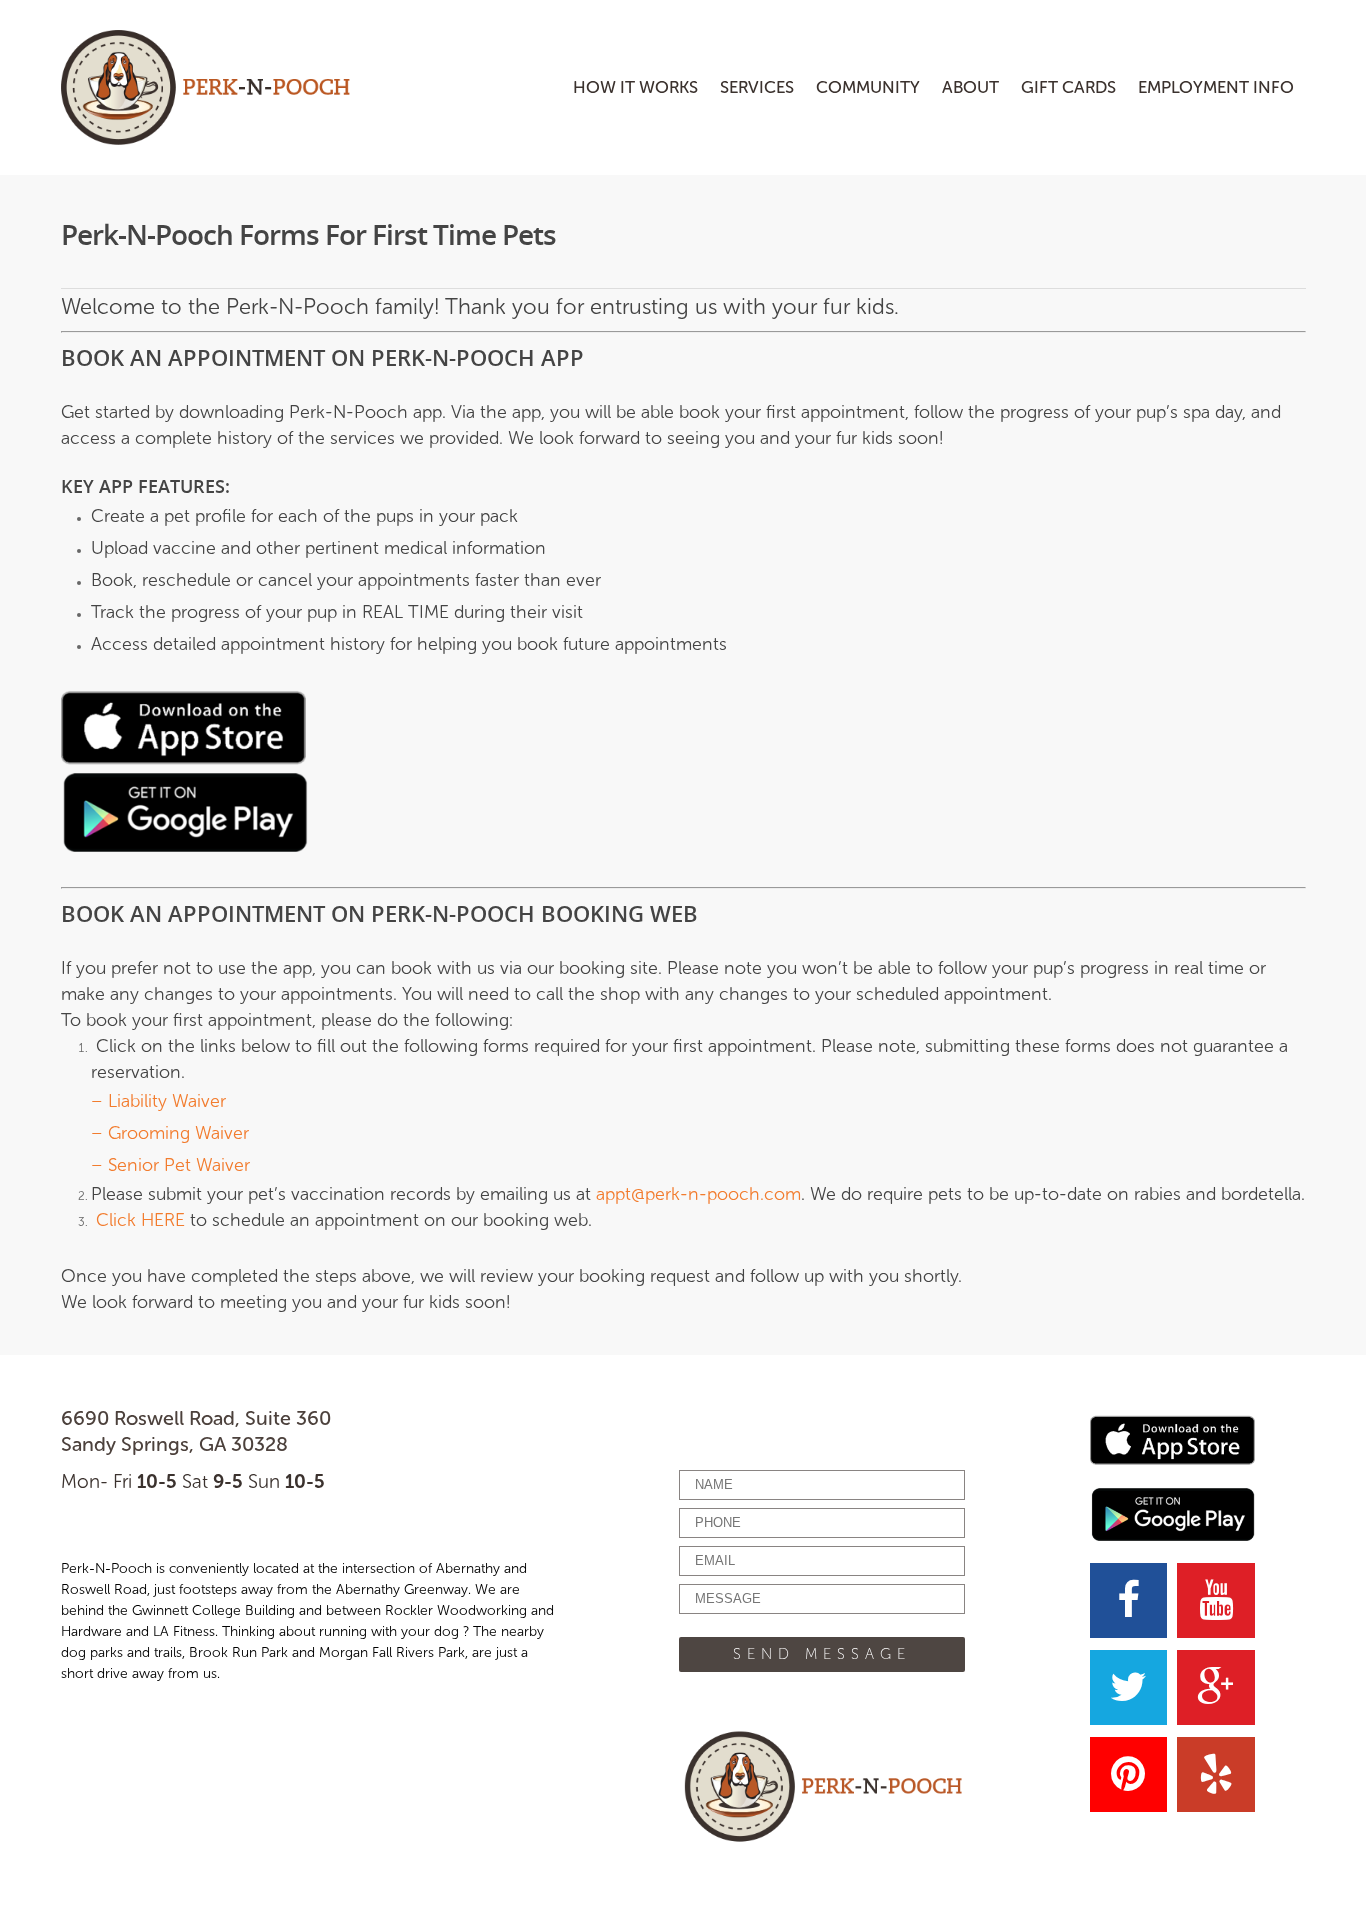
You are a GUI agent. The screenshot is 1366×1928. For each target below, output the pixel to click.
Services (757, 87)
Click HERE (140, 1220)
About (970, 87)
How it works (635, 87)
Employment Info (1216, 87)
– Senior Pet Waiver (170, 1165)
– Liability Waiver (158, 1101)
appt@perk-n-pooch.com (698, 1194)
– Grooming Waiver (170, 1133)
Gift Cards (1068, 87)
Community (868, 87)
